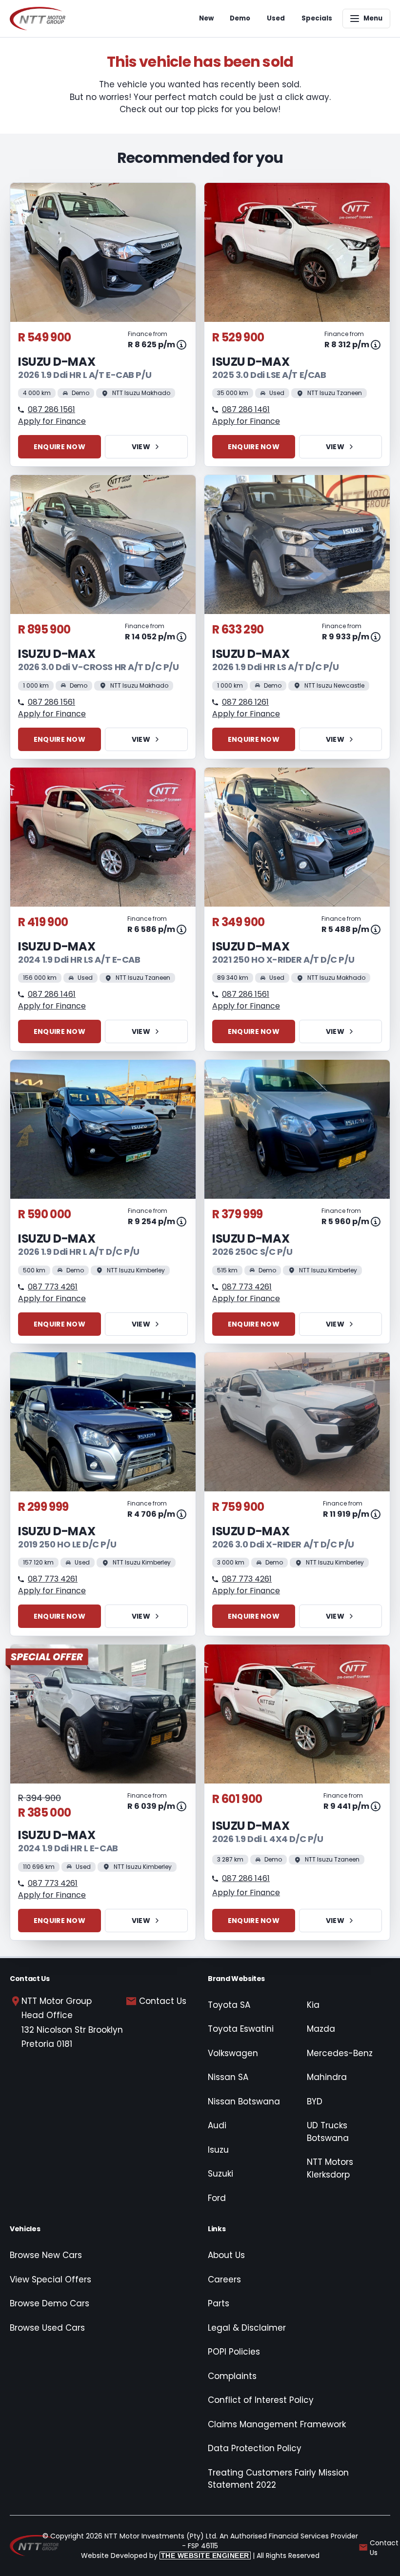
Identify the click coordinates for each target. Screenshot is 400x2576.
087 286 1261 (245, 702)
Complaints (232, 2376)
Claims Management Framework (277, 2424)
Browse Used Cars (47, 2328)
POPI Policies (234, 2352)
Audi (217, 2125)
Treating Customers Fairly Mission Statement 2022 (278, 2479)
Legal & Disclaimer (247, 2328)
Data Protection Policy (255, 2448)
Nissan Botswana (244, 2101)
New (206, 18)
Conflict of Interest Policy (261, 2400)
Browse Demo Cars (50, 2303)
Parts (219, 2303)
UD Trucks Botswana (328, 2132)
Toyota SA (229, 2005)
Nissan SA (228, 2077)
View (141, 447)
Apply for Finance (52, 421)
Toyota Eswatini (241, 2029)
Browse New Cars (46, 2255)
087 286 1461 (246, 409)
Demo (240, 18)
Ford (217, 2198)
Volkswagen (233, 2053)
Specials (317, 18)
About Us (226, 2255)
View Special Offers (50, 2279)
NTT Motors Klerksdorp (330, 2168)
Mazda (321, 2029)
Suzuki (220, 2174)
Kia (313, 2005)
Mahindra (327, 2077)
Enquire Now (60, 447)
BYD (315, 2101)
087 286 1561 (51, 409)
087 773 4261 (53, 1287)
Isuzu (218, 2150)
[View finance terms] (181, 345)
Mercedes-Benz (340, 2053)
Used (276, 18)
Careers (224, 2279)
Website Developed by (165, 2556)
